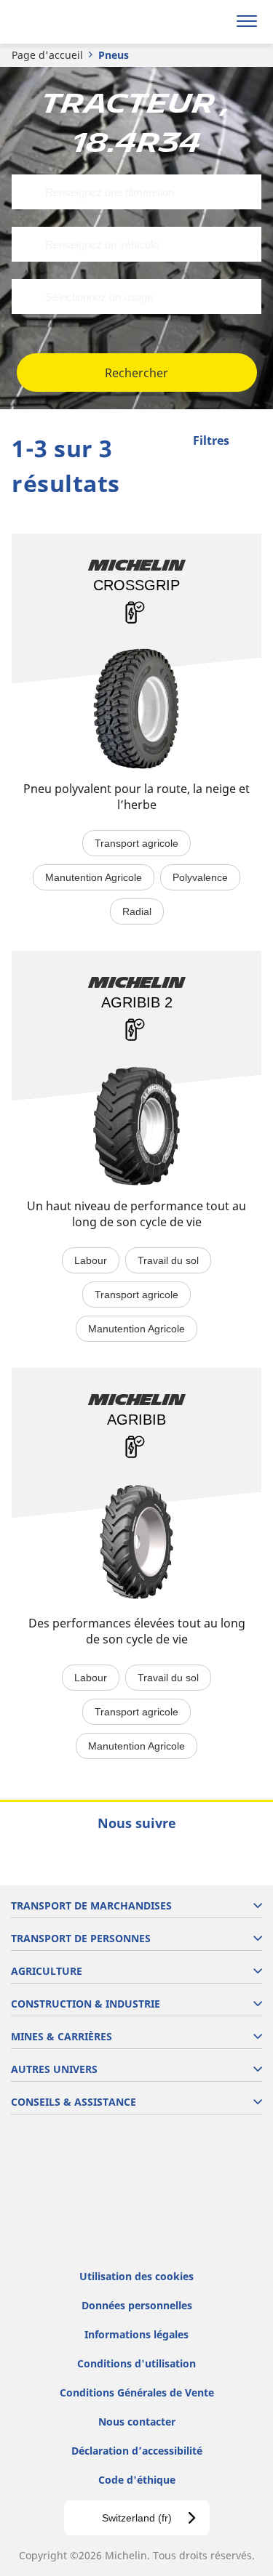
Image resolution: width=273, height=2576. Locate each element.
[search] (212, 22)
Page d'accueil (47, 55)
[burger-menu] (247, 22)
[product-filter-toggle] (250, 442)
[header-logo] (69, 22)
